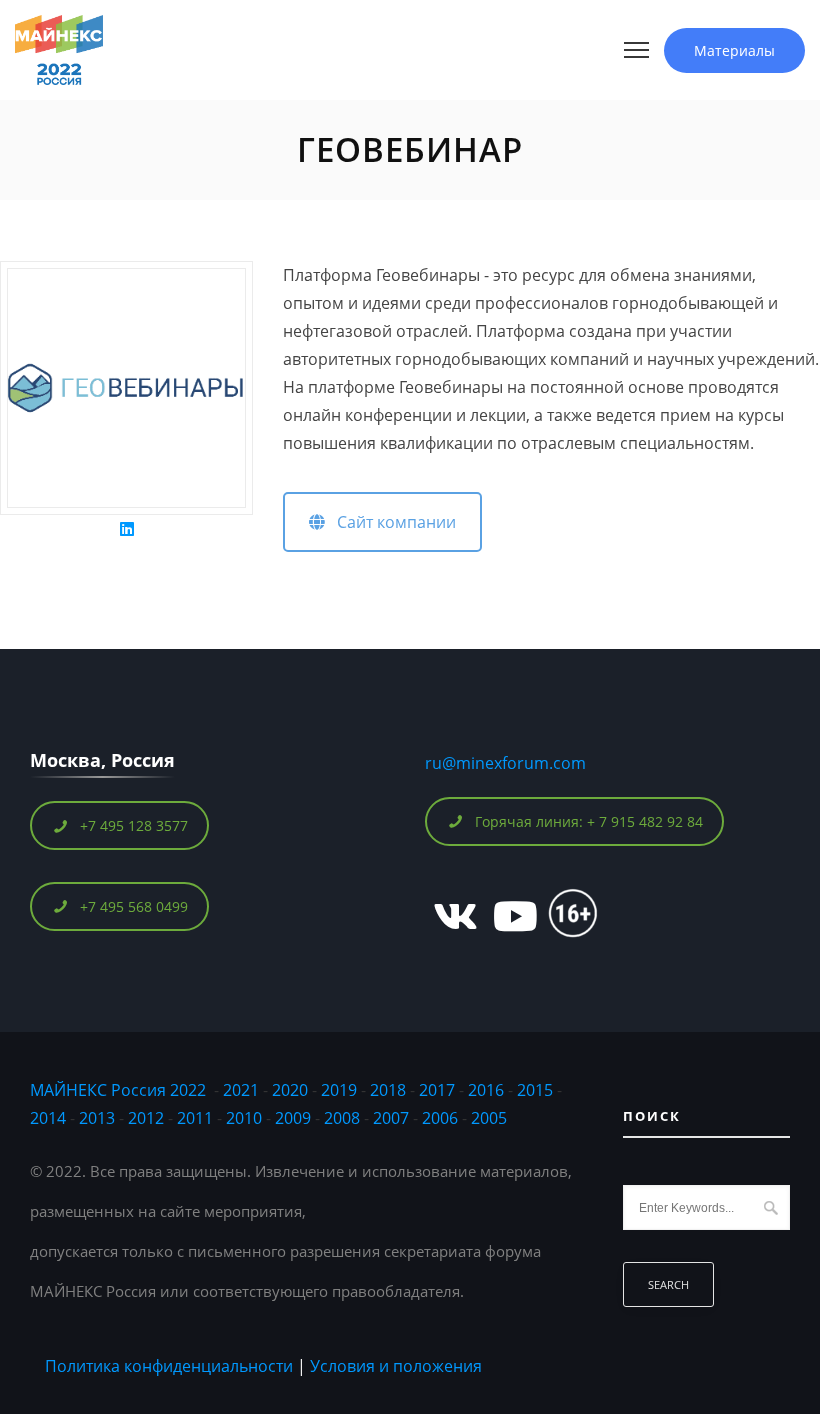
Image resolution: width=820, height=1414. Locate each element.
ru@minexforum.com (505, 763)
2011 (195, 1118)
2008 (342, 1118)
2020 (290, 1090)
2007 (391, 1118)
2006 (440, 1118)
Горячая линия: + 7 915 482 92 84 (589, 821)
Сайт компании (390, 522)
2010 (244, 1118)
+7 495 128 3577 (134, 825)
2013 (97, 1118)
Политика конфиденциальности (169, 1366)
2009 (293, 1118)
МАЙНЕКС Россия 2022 (118, 1090)
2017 (437, 1090)
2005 (489, 1118)
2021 (241, 1090)
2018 (390, 1090)
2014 (48, 1118)
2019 (339, 1090)
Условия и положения (396, 1366)
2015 (535, 1090)
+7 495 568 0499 (134, 906)
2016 (486, 1090)
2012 (146, 1118)
